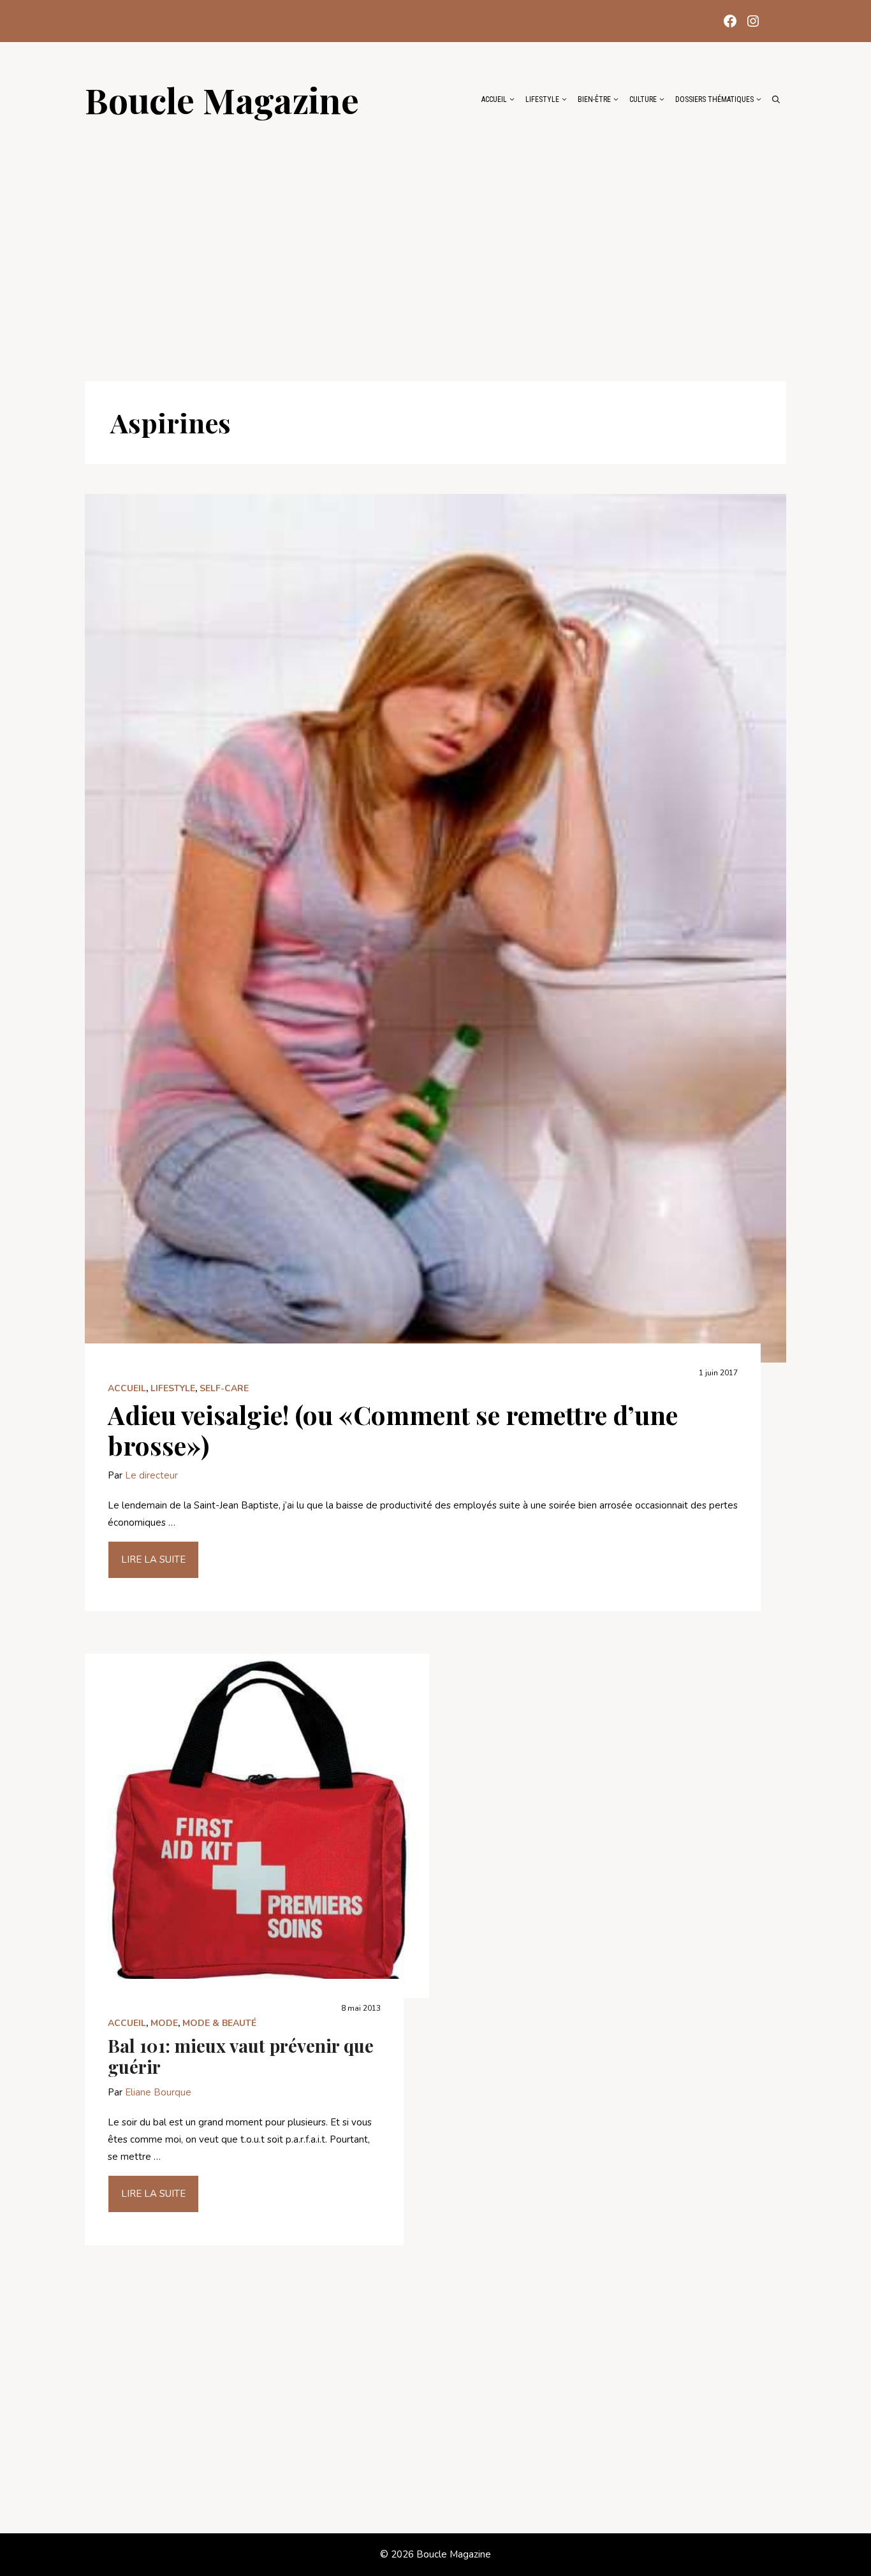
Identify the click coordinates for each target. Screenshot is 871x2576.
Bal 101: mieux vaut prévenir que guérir (241, 2056)
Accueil (494, 99)
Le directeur (151, 1475)
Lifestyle (542, 99)
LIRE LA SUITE (153, 1559)
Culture (643, 99)
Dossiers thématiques (714, 99)
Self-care (224, 1388)
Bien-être (594, 99)
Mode (164, 2023)
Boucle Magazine (222, 99)
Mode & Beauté (219, 2023)
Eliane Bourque (158, 2092)
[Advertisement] (435, 243)
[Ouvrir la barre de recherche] (776, 99)
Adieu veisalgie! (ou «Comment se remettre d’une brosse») (393, 1430)
